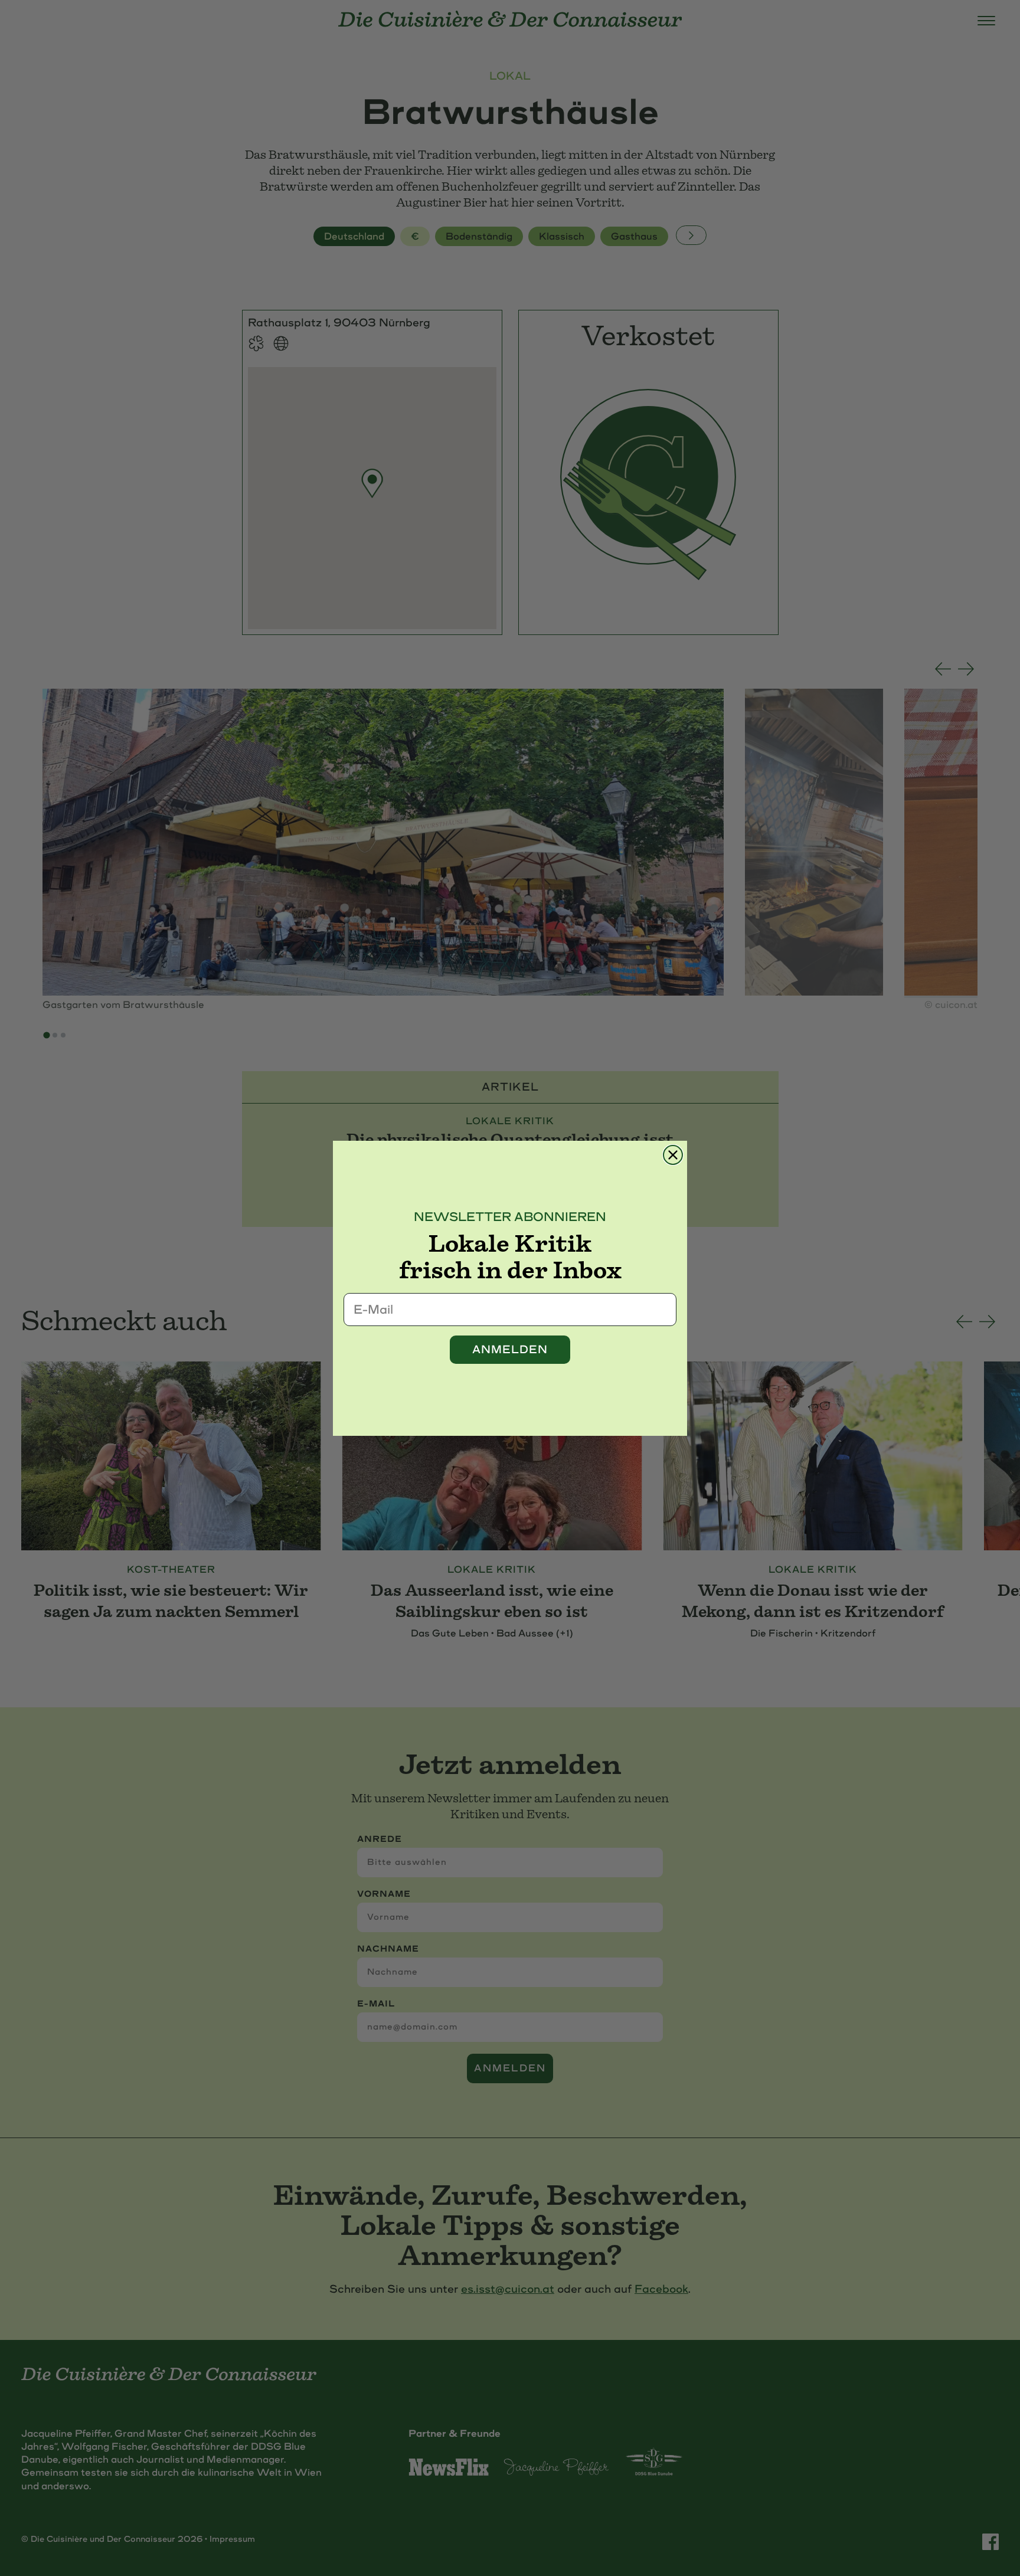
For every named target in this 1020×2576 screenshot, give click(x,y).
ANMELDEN (510, 1350)
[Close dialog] (673, 1155)
